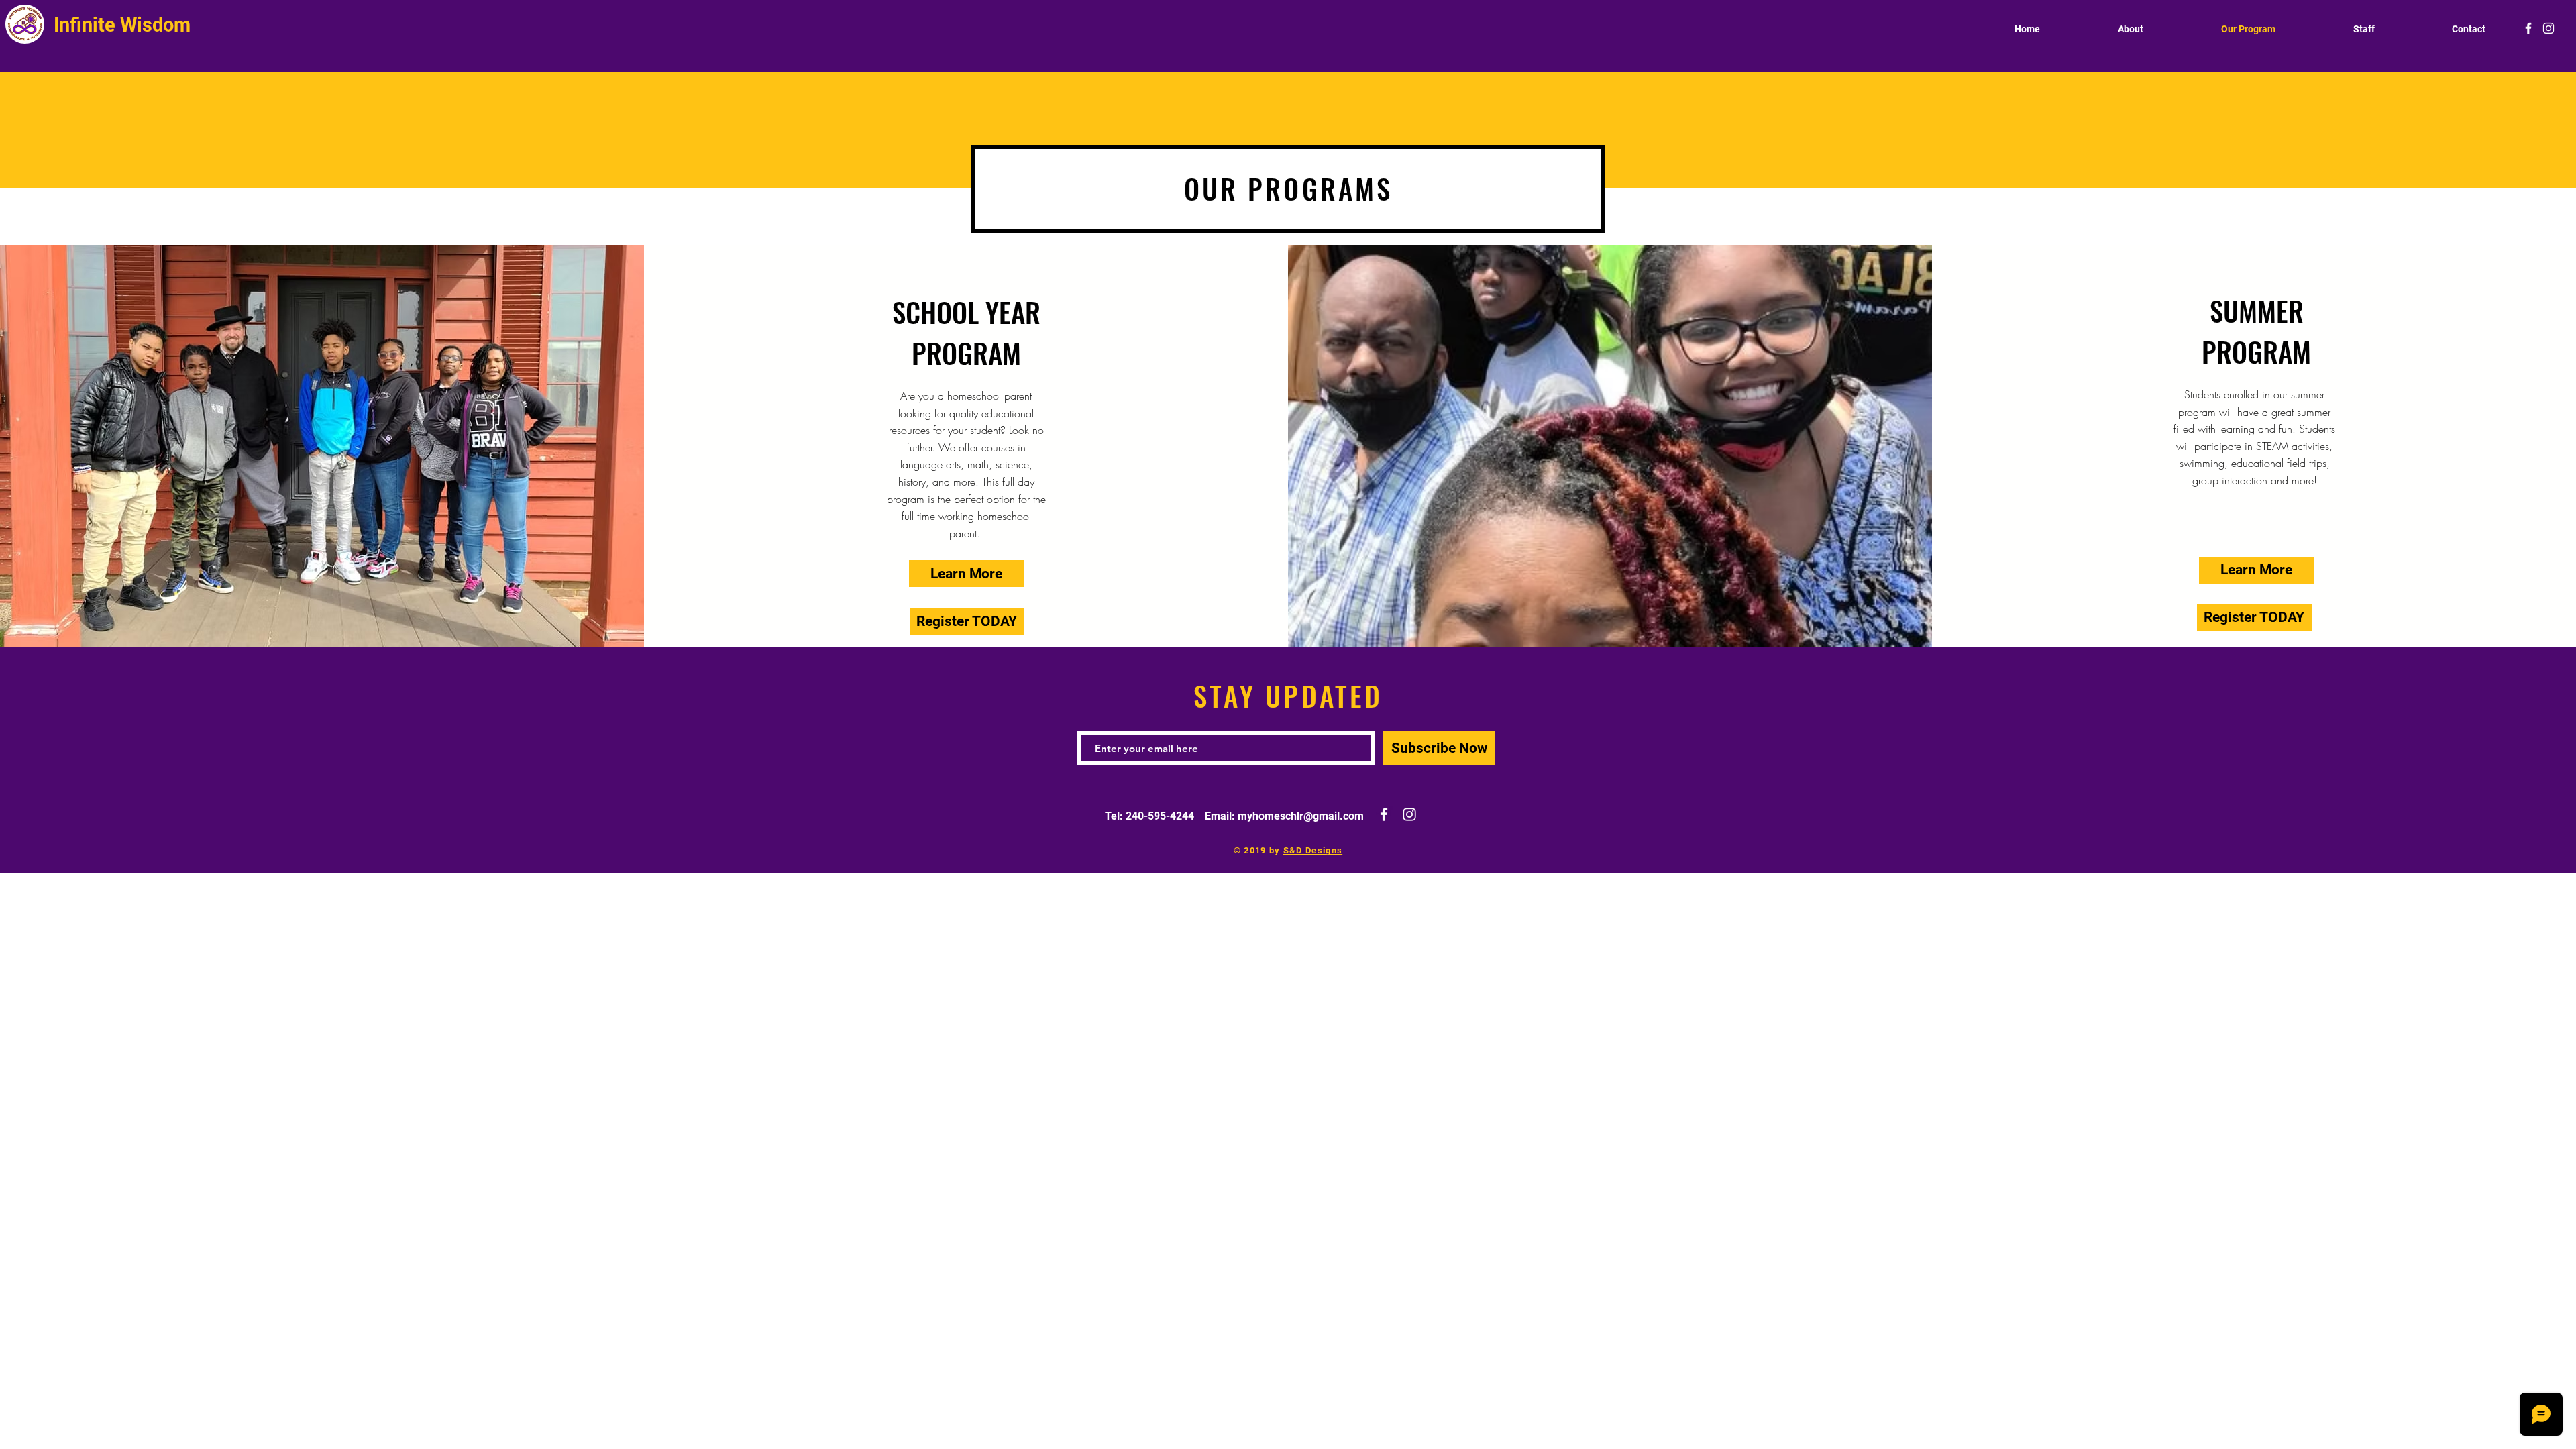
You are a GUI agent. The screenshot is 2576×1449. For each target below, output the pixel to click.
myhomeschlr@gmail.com (1301, 816)
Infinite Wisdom (124, 25)
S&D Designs (1313, 850)
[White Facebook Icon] (2528, 28)
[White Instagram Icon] (2548, 28)
